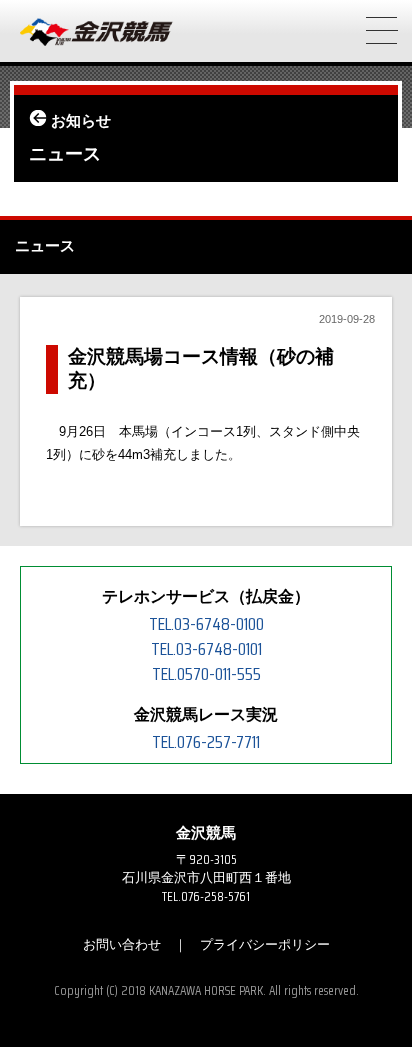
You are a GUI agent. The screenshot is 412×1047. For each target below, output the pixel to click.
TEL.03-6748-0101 (206, 649)
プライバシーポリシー (265, 944)
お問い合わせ (122, 944)
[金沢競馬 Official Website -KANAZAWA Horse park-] (97, 33)
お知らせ (81, 121)
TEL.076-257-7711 (206, 742)
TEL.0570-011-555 (206, 674)
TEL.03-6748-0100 (206, 624)
